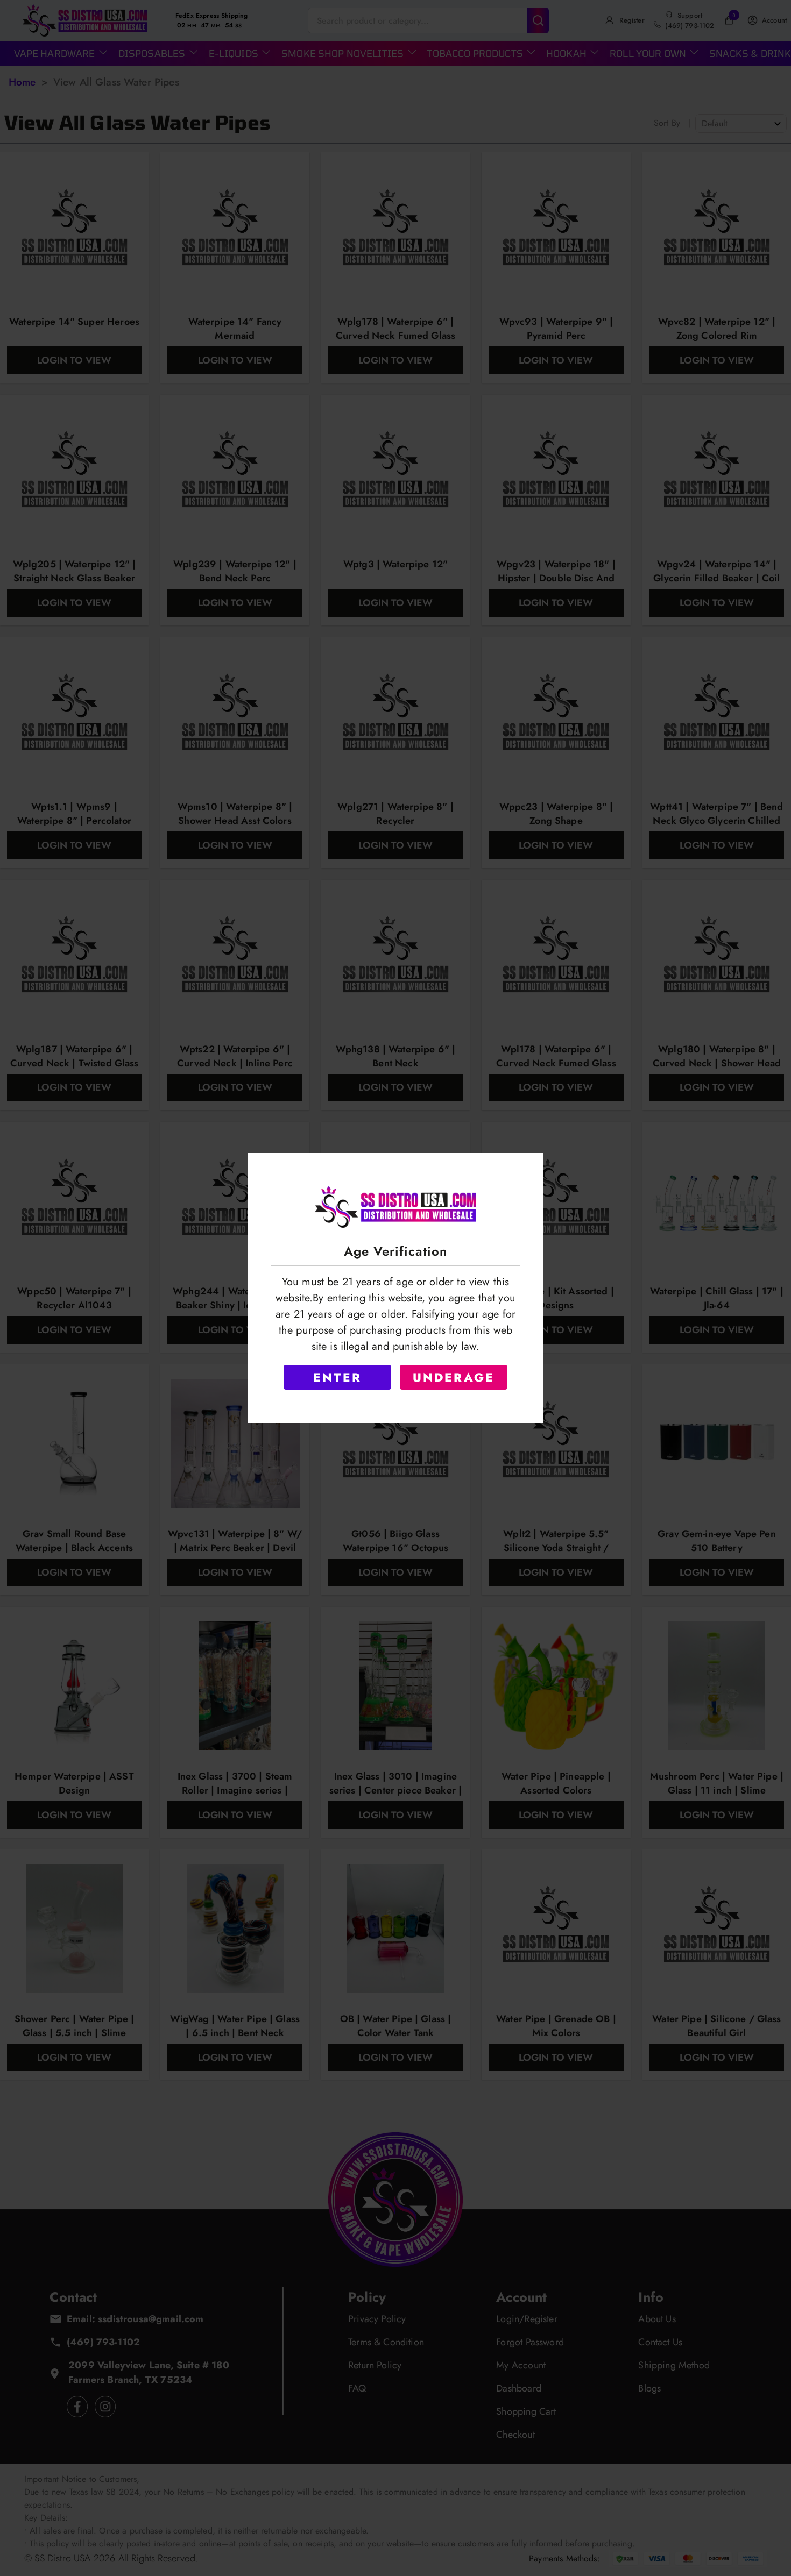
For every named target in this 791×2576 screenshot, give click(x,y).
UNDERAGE (454, 1377)
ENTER (337, 1377)
